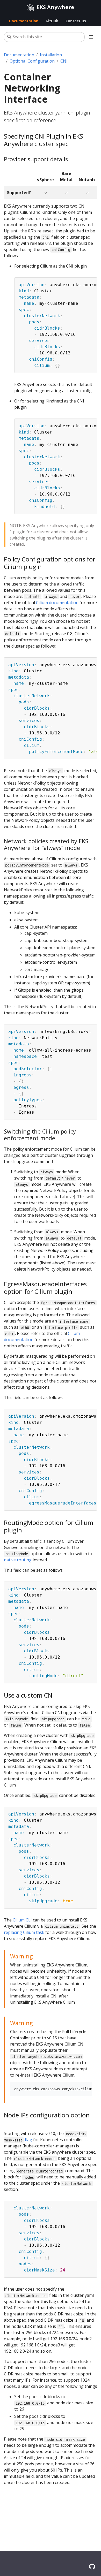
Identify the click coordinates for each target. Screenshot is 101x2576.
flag (28, 2140)
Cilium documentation (57, 603)
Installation (51, 55)
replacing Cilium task (24, 1932)
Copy (90, 282)
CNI (64, 61)
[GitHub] (92, 2567)
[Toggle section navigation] (91, 37)
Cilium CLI (22, 1920)
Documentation (19, 55)
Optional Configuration (32, 61)
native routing (18, 1560)
